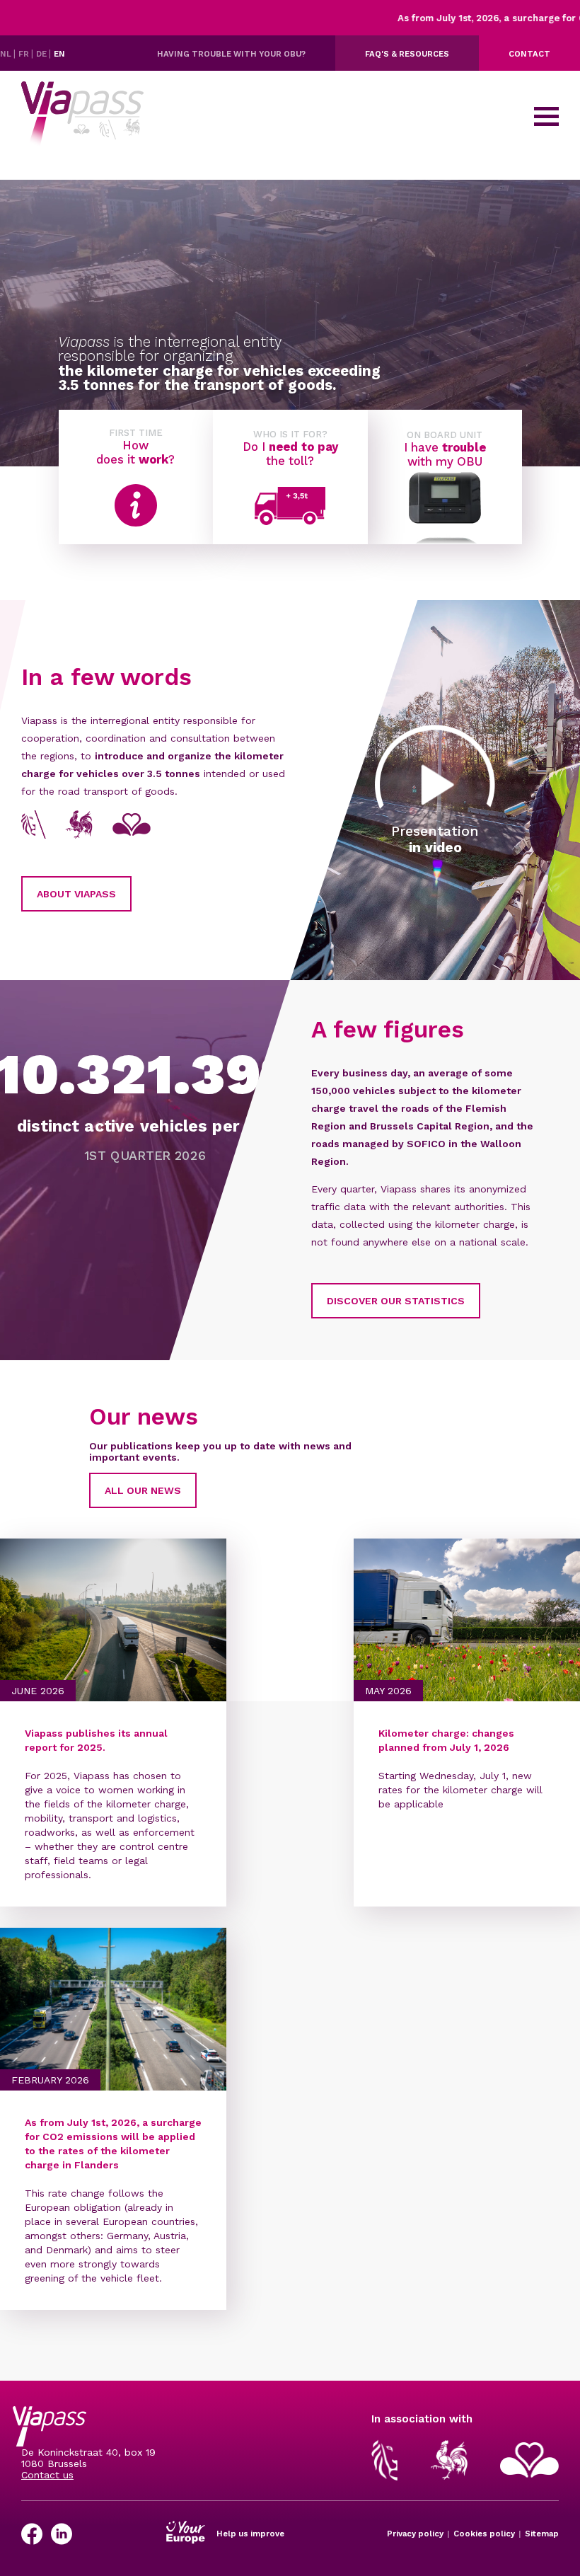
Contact (529, 54)
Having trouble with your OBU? (231, 54)
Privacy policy (415, 2534)
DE (42, 54)
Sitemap (542, 2534)
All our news (143, 1490)
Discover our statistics (396, 1301)
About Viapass (76, 894)
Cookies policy (484, 2534)
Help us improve (250, 2534)
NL (7, 54)
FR (25, 54)
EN (59, 54)
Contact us (47, 2475)
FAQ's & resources (407, 54)
